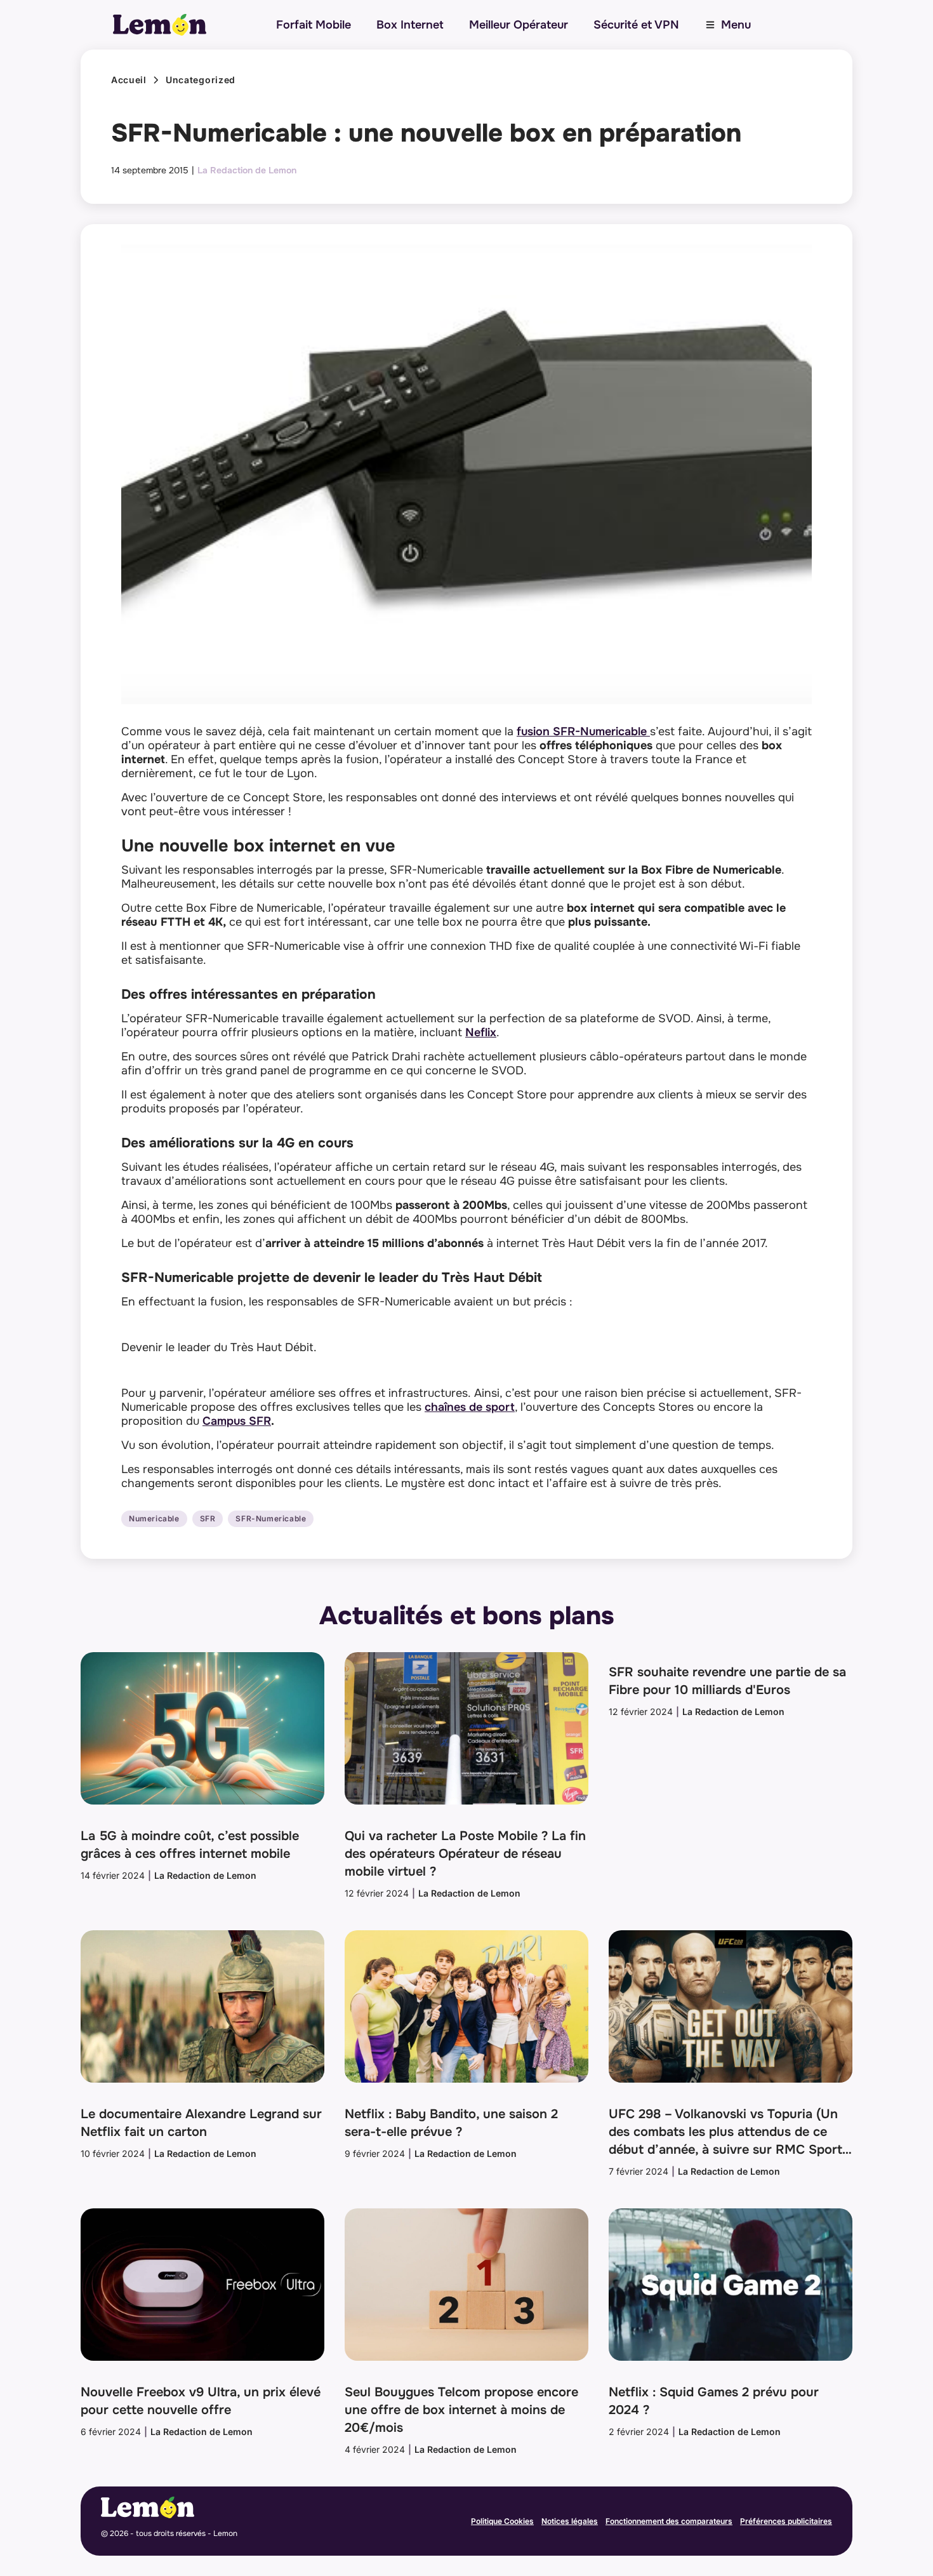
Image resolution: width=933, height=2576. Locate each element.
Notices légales (570, 2521)
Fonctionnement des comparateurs (669, 2521)
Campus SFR (237, 1421)
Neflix (481, 1032)
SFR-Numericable (271, 1519)
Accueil (129, 80)
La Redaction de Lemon (247, 170)
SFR (208, 1519)
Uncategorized (201, 80)
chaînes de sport (470, 1407)
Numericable (154, 1519)
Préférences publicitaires (786, 2521)
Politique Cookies (502, 2521)
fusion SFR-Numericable (583, 731)
